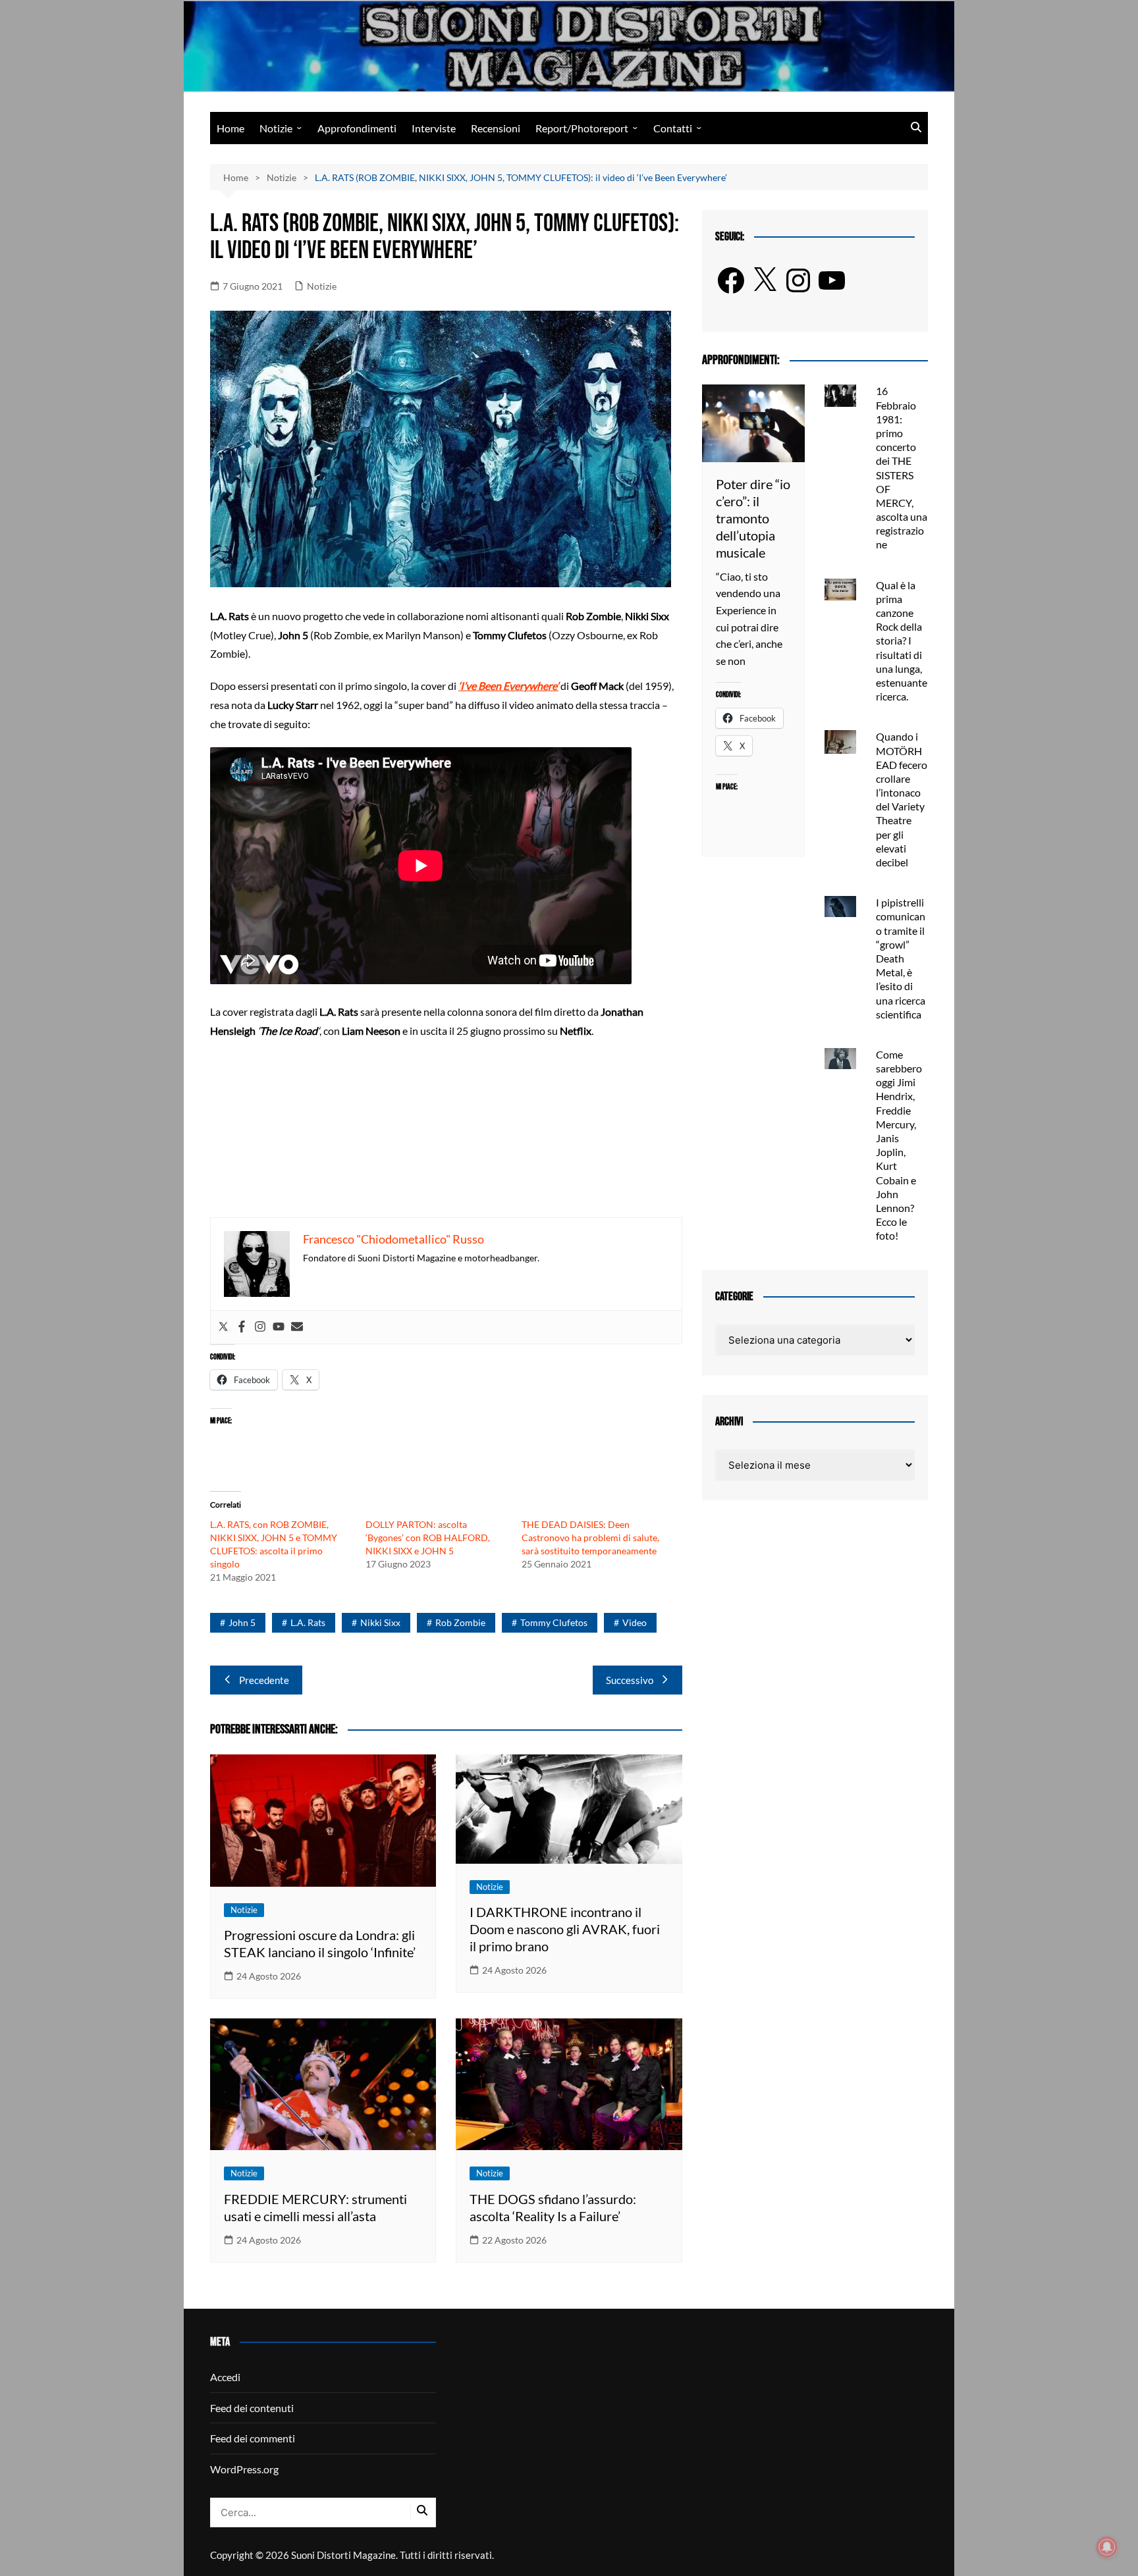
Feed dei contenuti (252, 2408)
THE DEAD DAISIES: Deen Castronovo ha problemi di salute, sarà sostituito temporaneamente (590, 1538)
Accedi (225, 2377)
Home (230, 128)
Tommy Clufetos (554, 1622)
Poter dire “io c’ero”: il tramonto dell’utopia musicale (753, 518)
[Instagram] (260, 1327)
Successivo (630, 1680)
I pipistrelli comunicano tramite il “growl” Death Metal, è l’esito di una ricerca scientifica (901, 958)
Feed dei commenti (253, 2438)
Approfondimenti (357, 128)
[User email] (297, 1327)
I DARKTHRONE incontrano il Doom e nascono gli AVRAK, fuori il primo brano (565, 1929)
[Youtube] (279, 1327)
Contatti (673, 128)
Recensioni (496, 128)
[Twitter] (223, 1327)
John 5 (242, 1622)
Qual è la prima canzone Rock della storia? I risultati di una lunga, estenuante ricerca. (902, 641)
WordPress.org (244, 2469)
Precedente (264, 1680)
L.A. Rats (308, 1622)
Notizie (276, 128)
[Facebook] (242, 1327)
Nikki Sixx (380, 1622)
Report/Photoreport (582, 128)
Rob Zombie (460, 1622)
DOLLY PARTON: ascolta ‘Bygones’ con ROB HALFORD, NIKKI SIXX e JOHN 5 (428, 1538)
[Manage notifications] (1107, 2547)
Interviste (434, 128)
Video (635, 1622)
